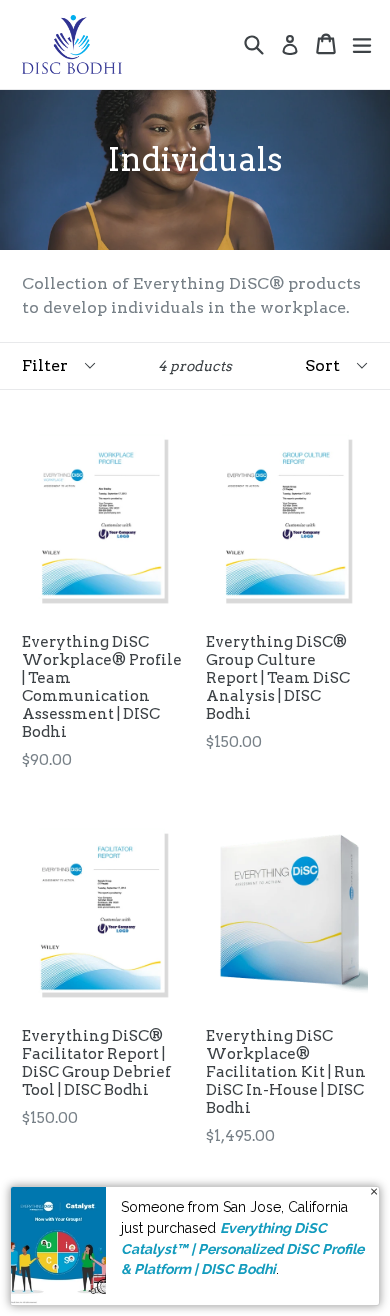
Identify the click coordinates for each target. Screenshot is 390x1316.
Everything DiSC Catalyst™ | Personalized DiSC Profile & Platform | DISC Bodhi (242, 1248)
